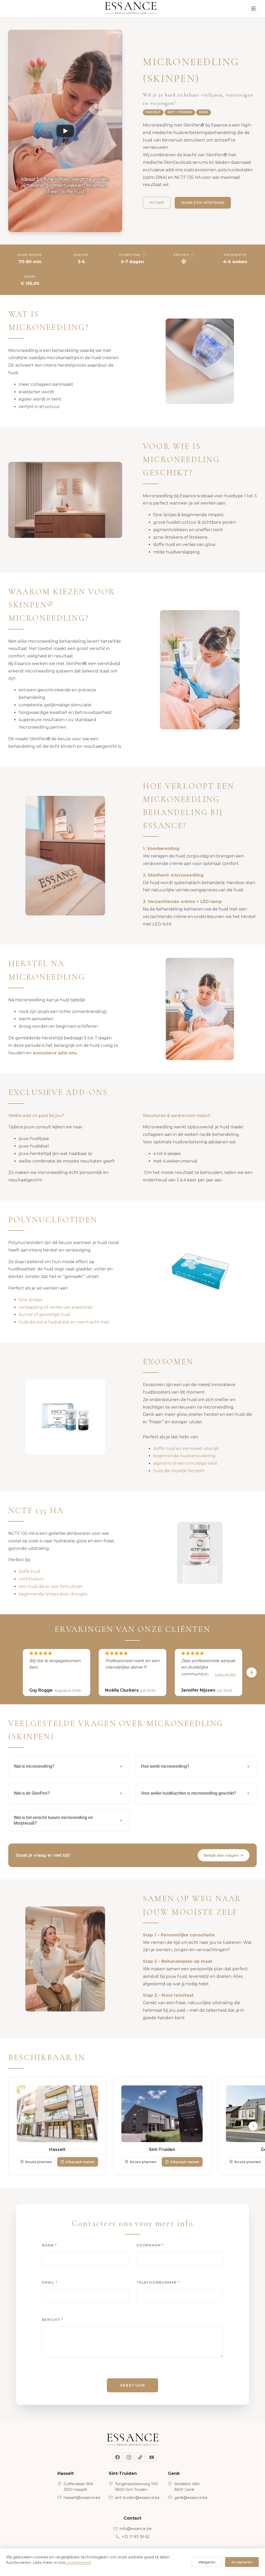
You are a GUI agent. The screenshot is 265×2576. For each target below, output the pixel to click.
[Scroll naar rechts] (253, 2126)
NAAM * (49, 2245)
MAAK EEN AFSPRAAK (203, 203)
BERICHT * (53, 2320)
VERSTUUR (132, 2385)
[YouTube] (152, 2457)
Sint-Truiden (180, 112)
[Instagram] (129, 2457)
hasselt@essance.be (82, 2498)
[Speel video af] (65, 131)
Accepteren (242, 2562)
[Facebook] (117, 2457)
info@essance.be (136, 2529)
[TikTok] (140, 2457)
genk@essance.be (191, 2498)
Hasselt (153, 112)
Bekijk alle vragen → (224, 1855)
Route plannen (39, 2162)
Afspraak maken (80, 2162)
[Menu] (253, 9)
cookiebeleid (78, 2563)
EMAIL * (50, 2282)
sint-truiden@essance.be (137, 2498)
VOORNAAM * (150, 2245)
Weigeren (207, 2562)
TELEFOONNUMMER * (158, 2282)
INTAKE (157, 203)
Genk (204, 112)
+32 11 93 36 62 (136, 2537)
